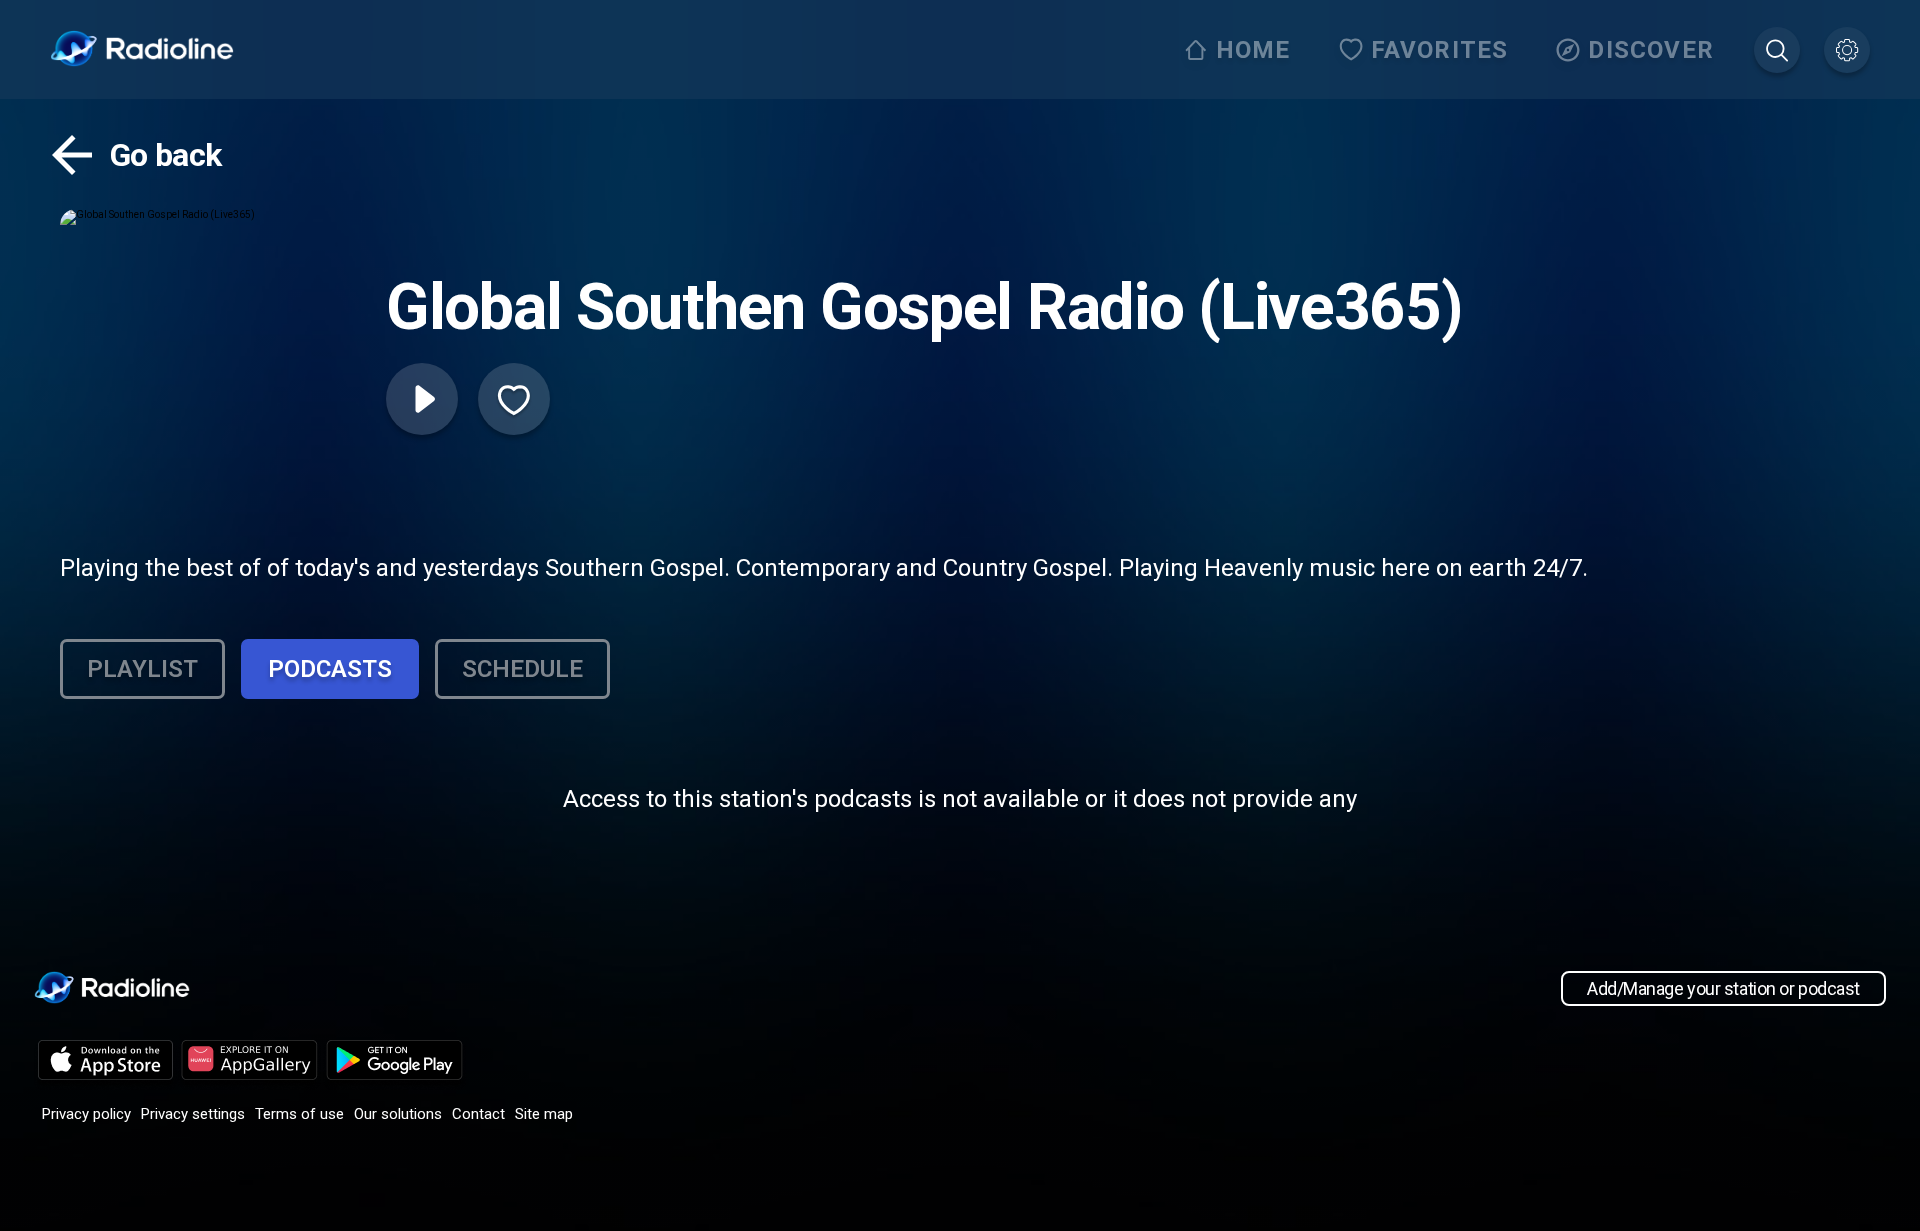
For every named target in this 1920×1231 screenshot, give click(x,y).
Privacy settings (193, 1114)
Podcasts (330, 669)
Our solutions (398, 1114)
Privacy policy (86, 1114)
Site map (544, 1114)
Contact (478, 1114)
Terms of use (299, 1114)
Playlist (142, 669)
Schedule (522, 669)
